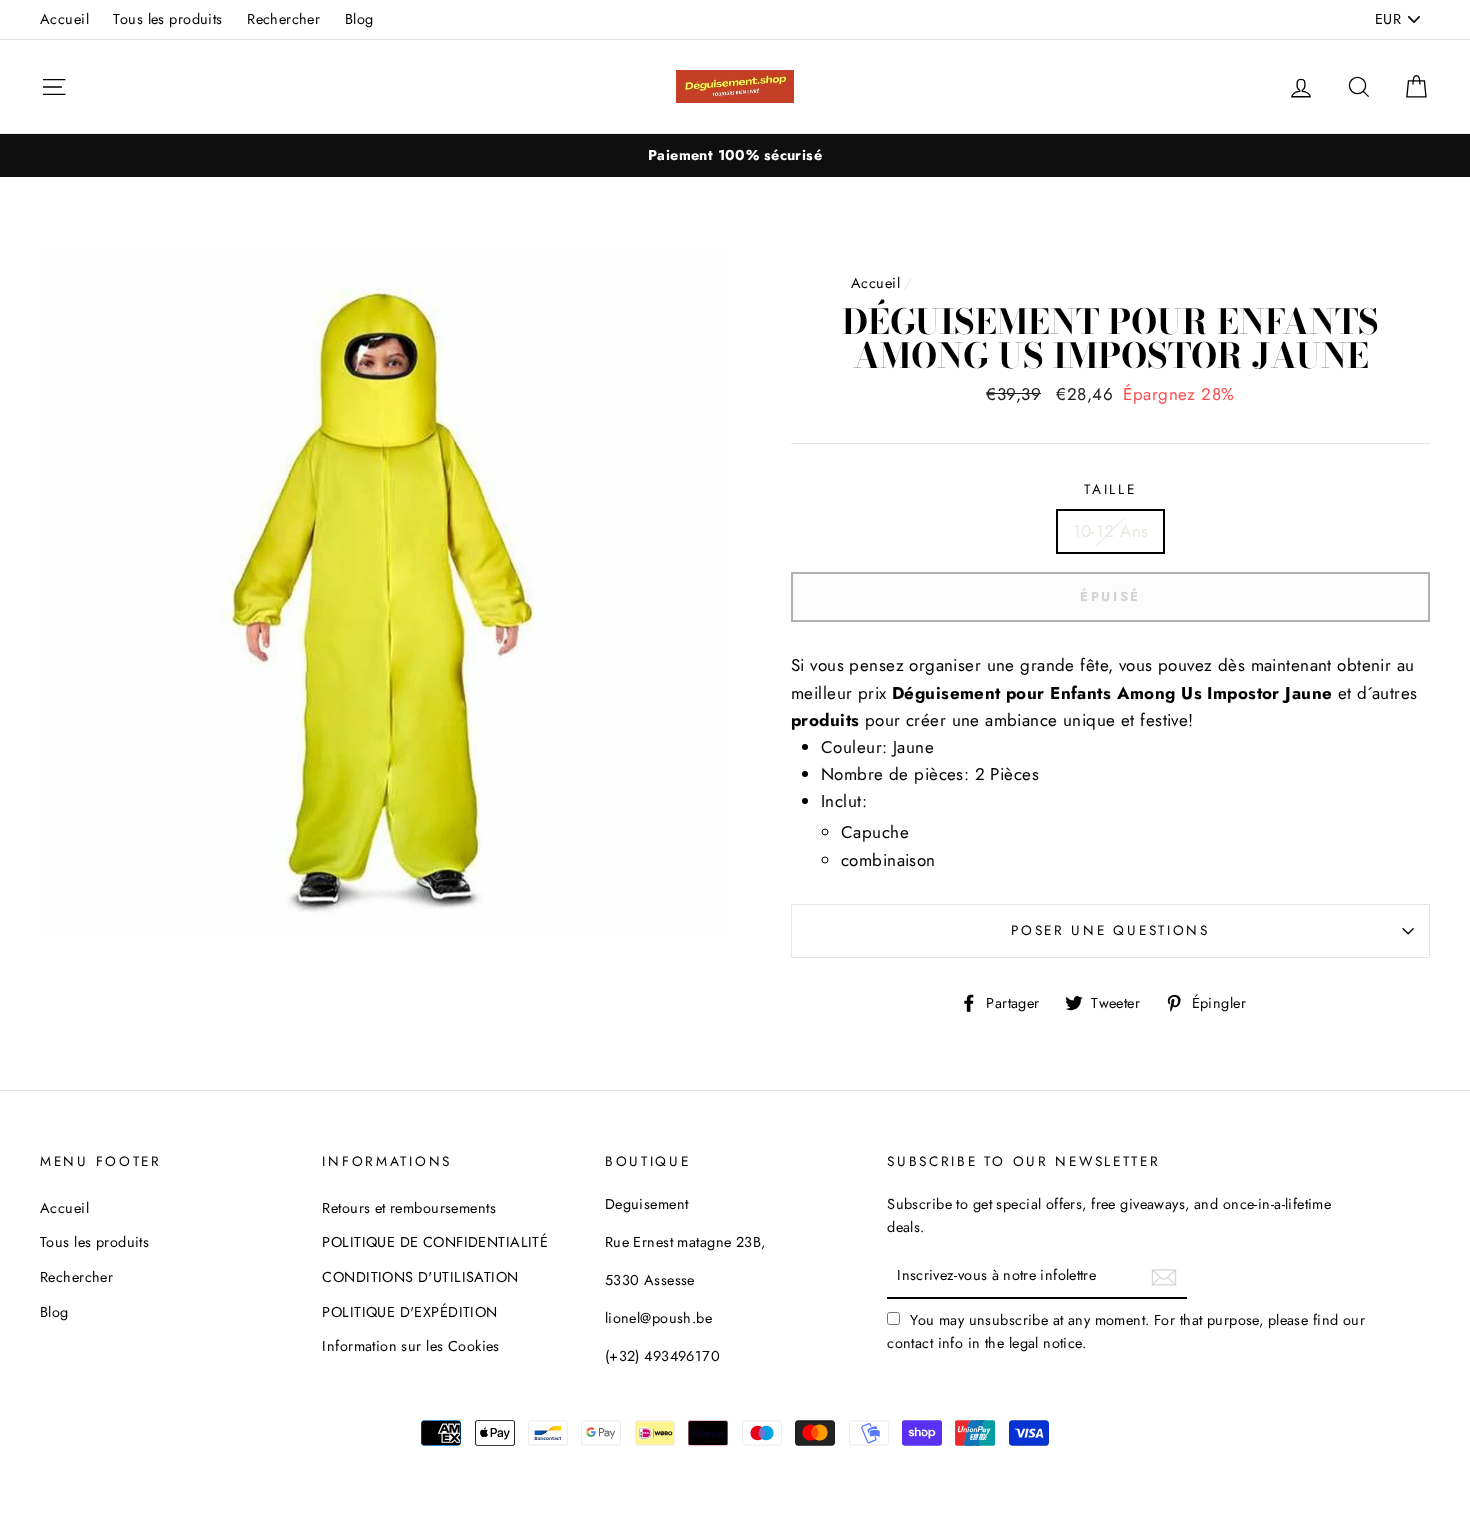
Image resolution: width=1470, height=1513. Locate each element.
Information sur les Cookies (410, 1346)
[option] (735, 155)
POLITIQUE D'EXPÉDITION (409, 1312)
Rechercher (283, 19)
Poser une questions (1110, 930)
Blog (359, 19)
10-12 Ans (1111, 531)
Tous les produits (167, 19)
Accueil (64, 19)
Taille (1110, 489)
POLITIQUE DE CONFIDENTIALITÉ (435, 1242)
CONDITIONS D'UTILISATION (420, 1277)
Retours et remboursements (409, 1208)
